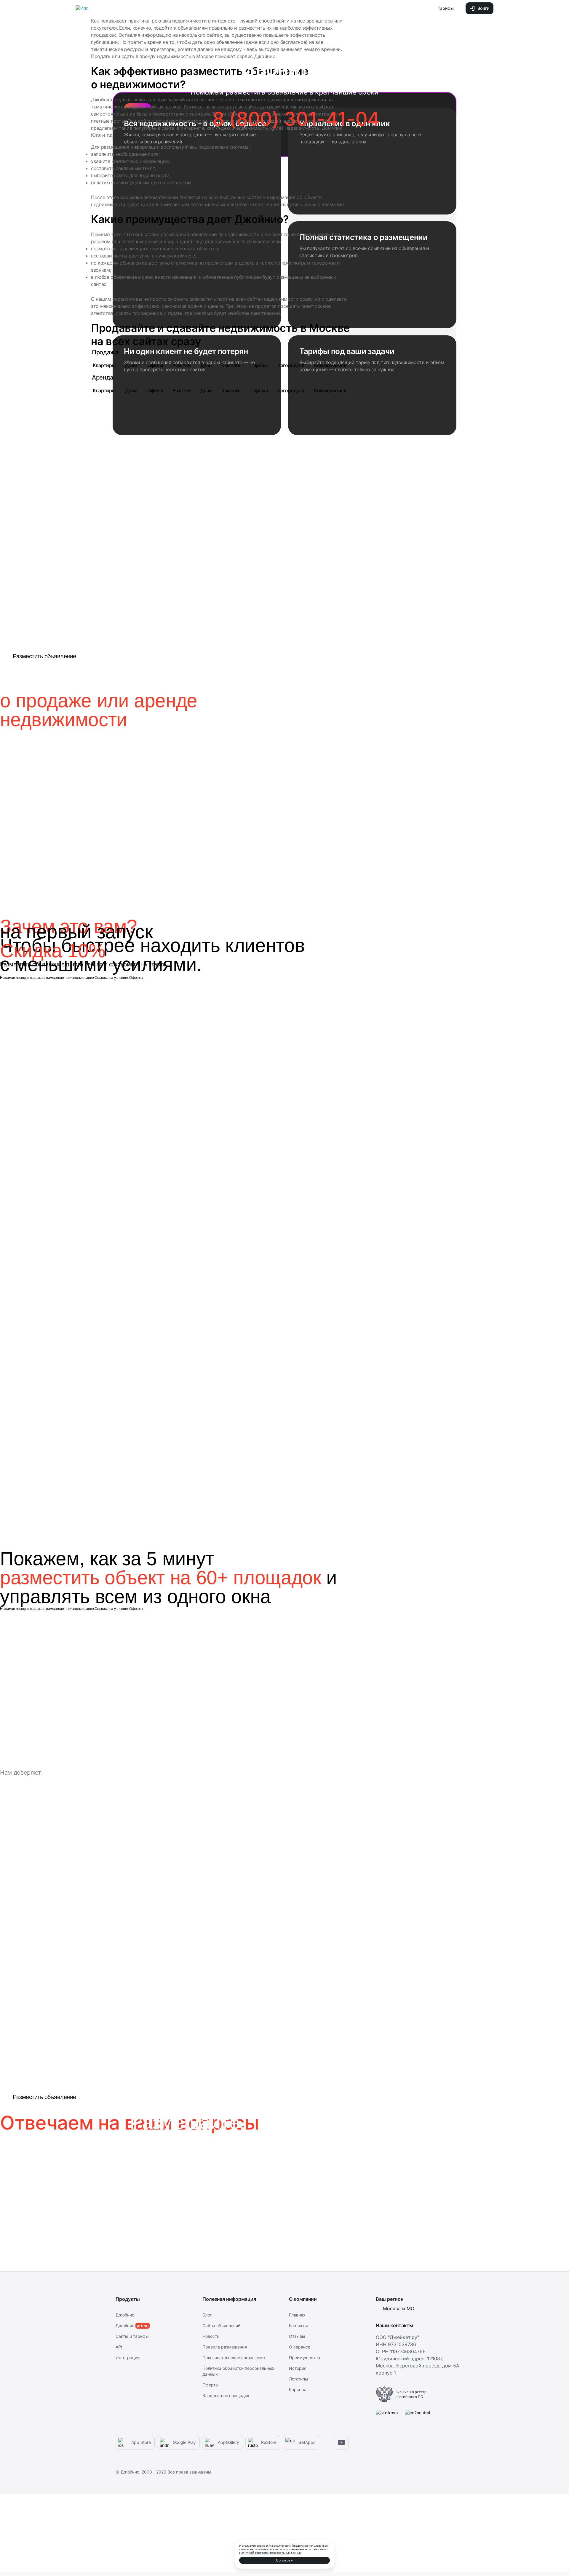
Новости (211, 2336)
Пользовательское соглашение (234, 2358)
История (298, 2368)
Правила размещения (225, 2347)
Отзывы (297, 2336)
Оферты (136, 978)
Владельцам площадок (226, 2395)
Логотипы (299, 2379)
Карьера (298, 2390)
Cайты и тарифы (132, 2336)
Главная (297, 2315)
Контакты (298, 2326)
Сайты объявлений (221, 2326)
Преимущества (305, 2358)
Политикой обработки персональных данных (270, 2553)
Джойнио (125, 2315)
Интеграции (128, 2358)
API (119, 2347)
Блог (207, 2315)
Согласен (284, 2560)
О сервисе (300, 2347)
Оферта (210, 2385)
